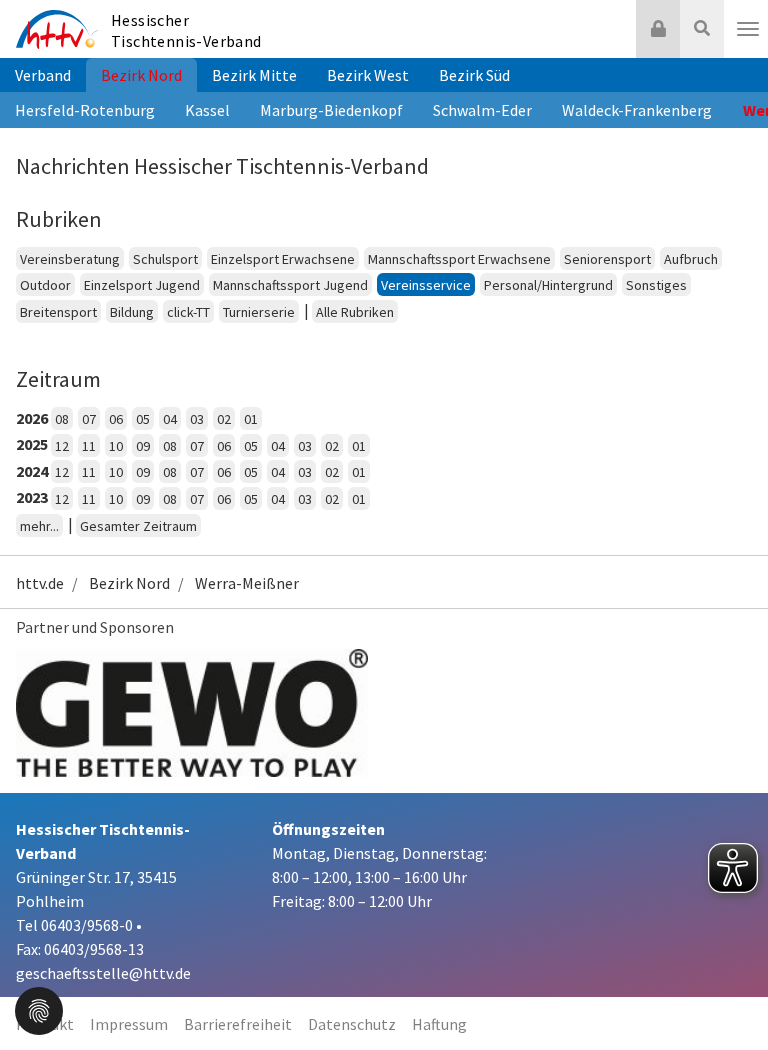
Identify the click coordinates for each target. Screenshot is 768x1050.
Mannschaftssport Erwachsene (459, 259)
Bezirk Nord (141, 75)
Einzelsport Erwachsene (283, 259)
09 (143, 446)
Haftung (439, 1024)
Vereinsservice (426, 285)
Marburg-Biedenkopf (331, 110)
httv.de (40, 583)
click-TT (188, 312)
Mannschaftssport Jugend (290, 285)
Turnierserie (259, 312)
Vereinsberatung (70, 259)
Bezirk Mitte (254, 75)
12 (62, 446)
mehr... (39, 526)
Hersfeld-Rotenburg (85, 110)
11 (89, 446)
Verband (43, 75)
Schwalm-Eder (482, 110)
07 (89, 419)
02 (224, 419)
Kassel (207, 110)
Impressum (129, 1024)
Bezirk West (368, 75)
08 (62, 419)
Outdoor (45, 285)
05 (143, 419)
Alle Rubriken (355, 312)
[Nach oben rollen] (728, 994)
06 (116, 419)
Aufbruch (691, 259)
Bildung (132, 312)
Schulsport (165, 259)
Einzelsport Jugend (142, 285)
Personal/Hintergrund (548, 285)
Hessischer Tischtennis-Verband (186, 30)
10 (116, 446)
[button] (39, 1009)
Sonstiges (656, 285)
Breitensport (58, 312)
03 (197, 419)
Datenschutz (352, 1024)
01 (251, 419)
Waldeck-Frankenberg (637, 110)
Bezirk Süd (474, 75)
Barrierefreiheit (238, 1024)
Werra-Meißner (247, 583)
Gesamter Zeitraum (138, 526)
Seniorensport (607, 259)
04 (170, 419)
